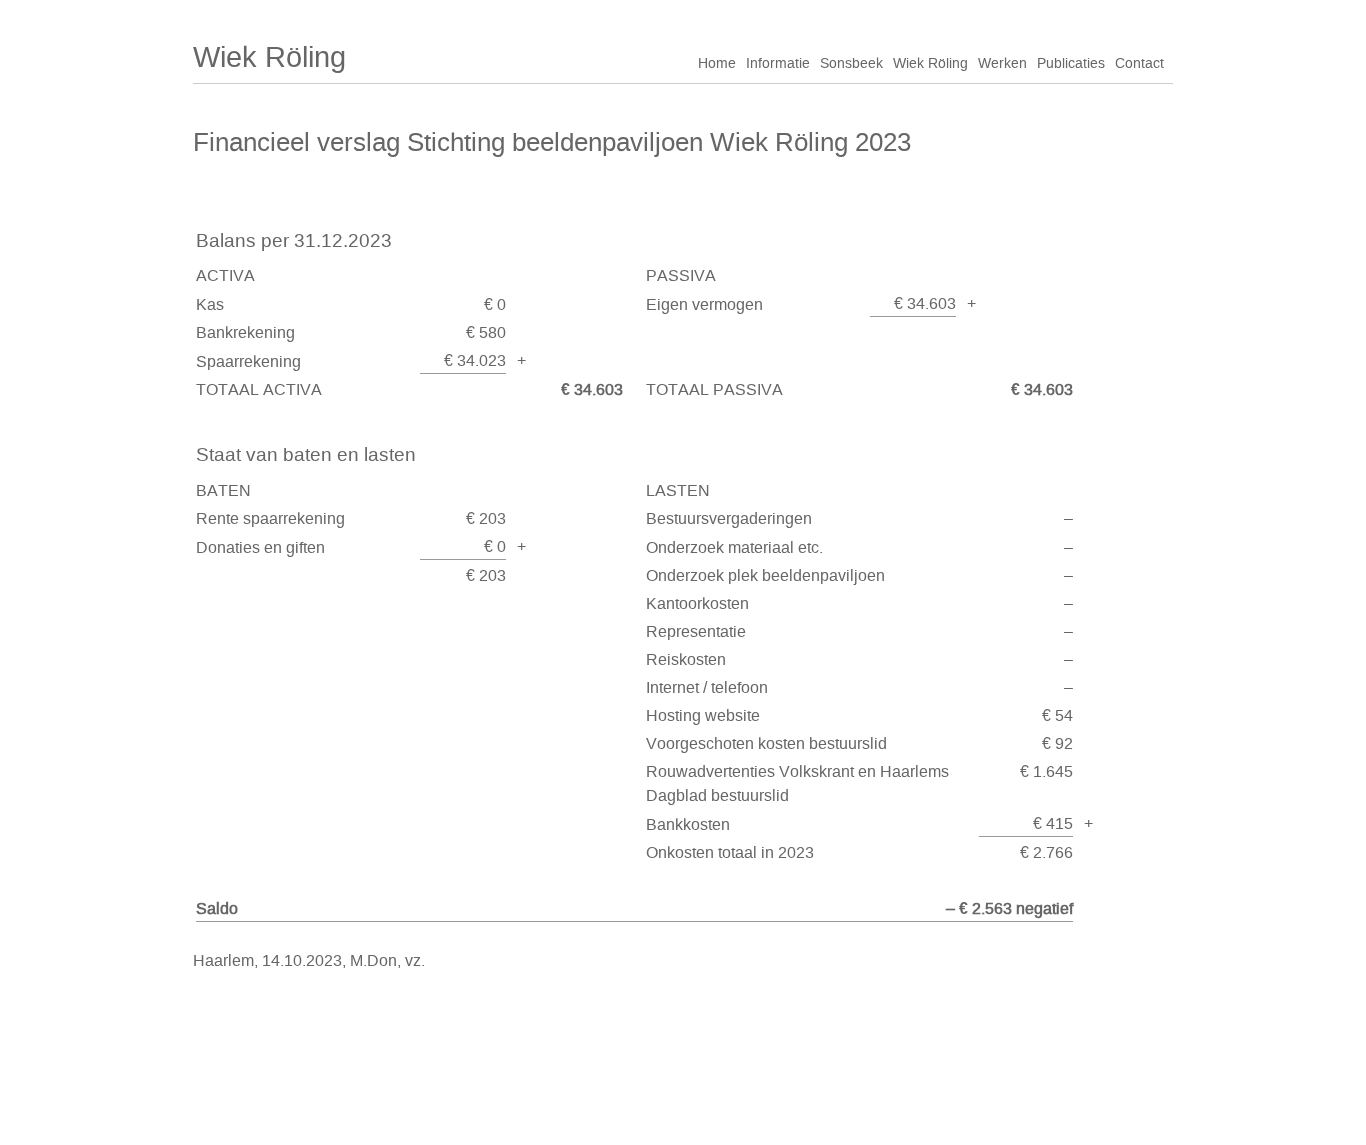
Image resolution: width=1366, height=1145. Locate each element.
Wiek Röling (269, 57)
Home (717, 63)
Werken (1002, 63)
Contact (1139, 63)
